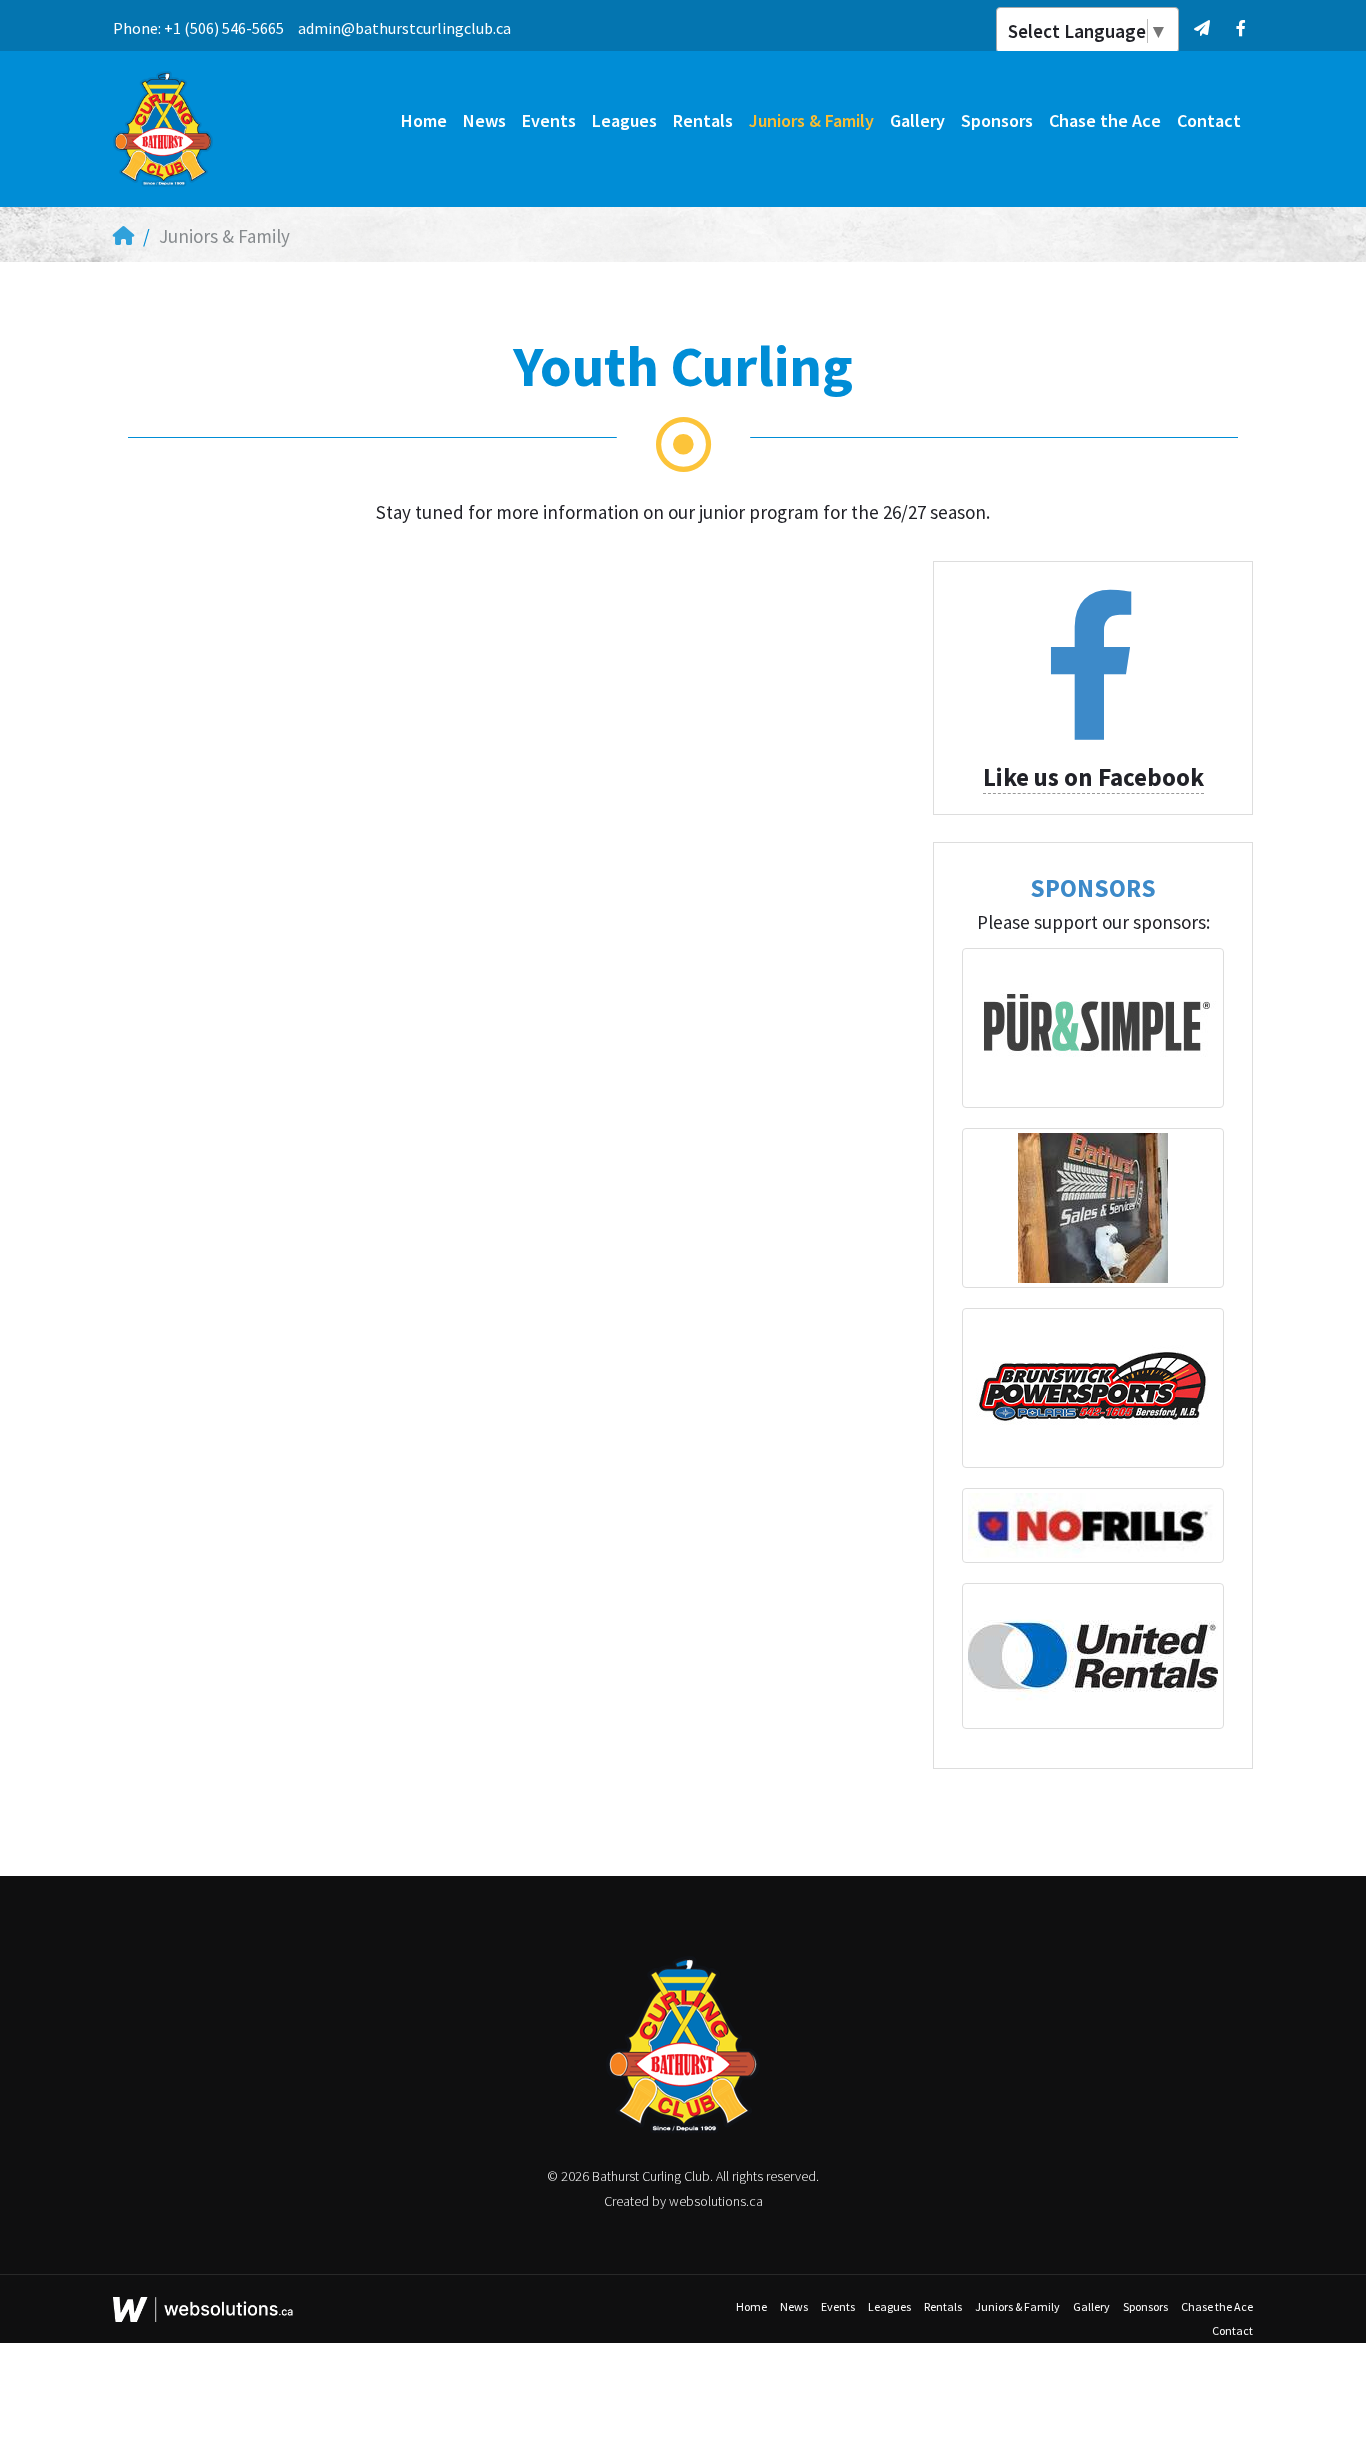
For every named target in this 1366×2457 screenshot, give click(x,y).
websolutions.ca (716, 2201)
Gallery (917, 120)
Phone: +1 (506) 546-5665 (198, 28)
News (484, 120)
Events (549, 120)
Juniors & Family (811, 120)
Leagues (624, 120)
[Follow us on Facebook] (1240, 28)
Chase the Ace (1105, 120)
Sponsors (997, 120)
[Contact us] (1201, 28)
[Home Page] (123, 236)
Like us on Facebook (1093, 777)
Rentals (703, 120)
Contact (1209, 120)
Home (424, 120)
